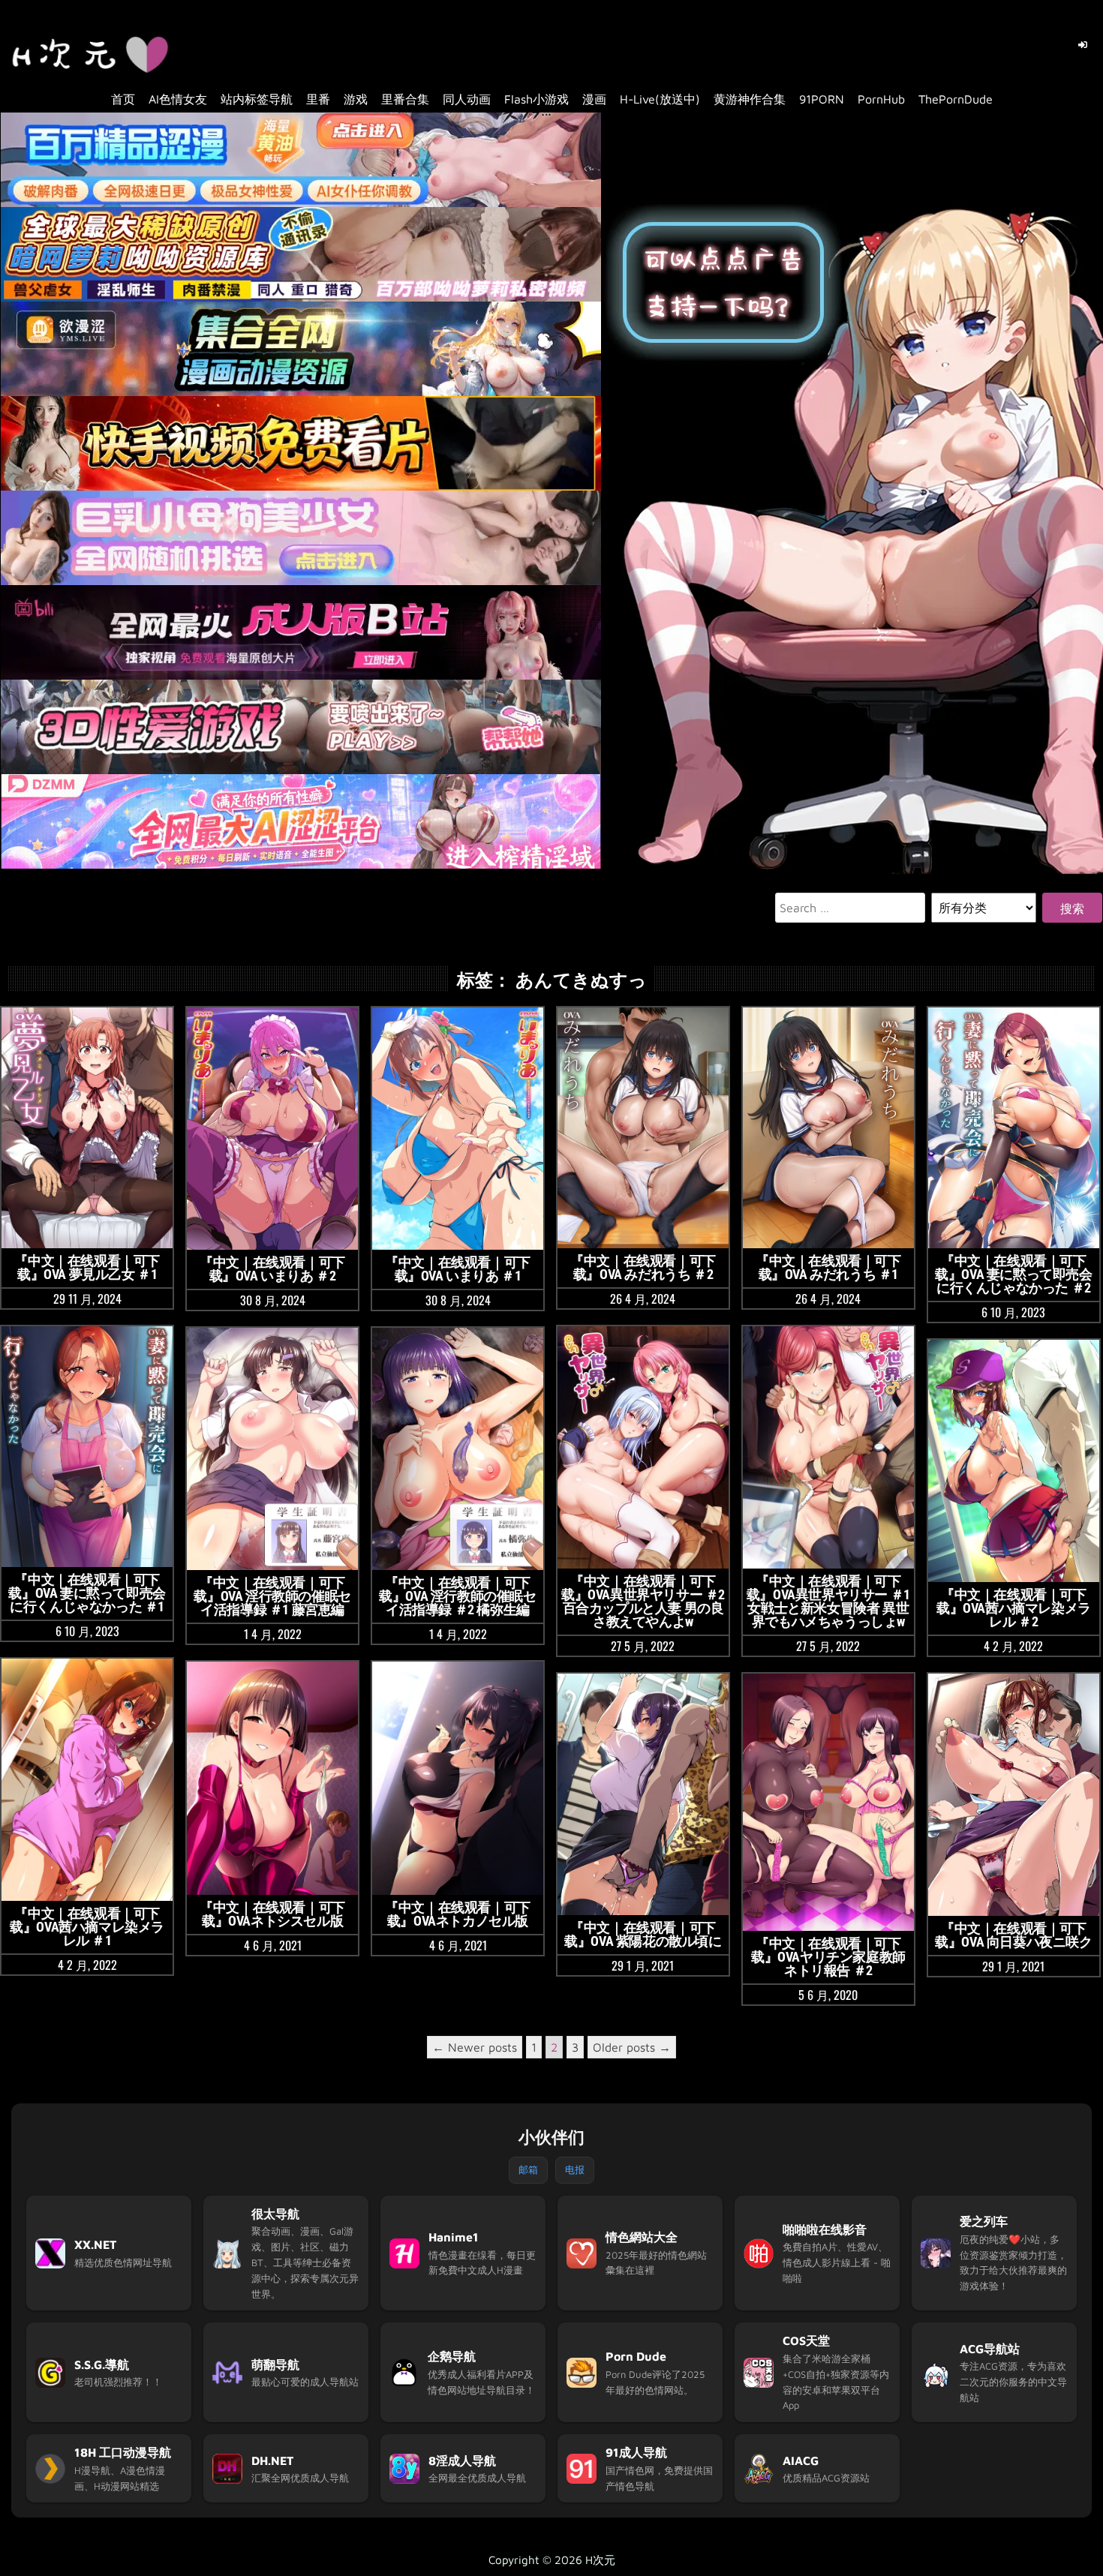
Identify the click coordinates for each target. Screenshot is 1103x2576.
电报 (575, 2169)
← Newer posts (475, 2047)
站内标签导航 (257, 99)
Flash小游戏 (536, 99)
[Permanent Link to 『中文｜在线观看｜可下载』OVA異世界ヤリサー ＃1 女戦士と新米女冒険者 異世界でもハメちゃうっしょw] (828, 1447)
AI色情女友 (178, 99)
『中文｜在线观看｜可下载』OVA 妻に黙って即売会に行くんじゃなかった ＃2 (1013, 1274)
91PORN (822, 99)
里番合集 (405, 99)
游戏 (356, 99)
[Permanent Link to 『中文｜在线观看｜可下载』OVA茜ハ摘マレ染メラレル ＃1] (87, 1780)
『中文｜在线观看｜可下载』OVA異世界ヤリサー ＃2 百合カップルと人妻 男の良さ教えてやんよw (643, 1601)
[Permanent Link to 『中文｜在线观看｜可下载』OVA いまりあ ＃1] (458, 1129)
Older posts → (632, 2047)
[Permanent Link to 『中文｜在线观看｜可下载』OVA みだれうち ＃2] (643, 1128)
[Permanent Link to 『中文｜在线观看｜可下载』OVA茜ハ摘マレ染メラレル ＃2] (1014, 1461)
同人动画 (467, 99)
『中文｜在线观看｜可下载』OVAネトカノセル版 (458, 1914)
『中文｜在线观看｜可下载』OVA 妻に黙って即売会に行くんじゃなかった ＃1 (87, 1593)
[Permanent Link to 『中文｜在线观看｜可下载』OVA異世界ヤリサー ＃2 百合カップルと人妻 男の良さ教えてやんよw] (643, 1447)
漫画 (594, 99)
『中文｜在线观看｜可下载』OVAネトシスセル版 (272, 1914)
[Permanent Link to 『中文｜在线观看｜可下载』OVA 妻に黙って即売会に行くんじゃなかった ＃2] (1014, 1128)
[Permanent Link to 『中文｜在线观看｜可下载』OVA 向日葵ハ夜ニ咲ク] (1014, 1795)
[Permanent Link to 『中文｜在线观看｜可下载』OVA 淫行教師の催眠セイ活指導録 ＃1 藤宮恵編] (272, 1449)
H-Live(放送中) (660, 99)
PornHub (881, 99)
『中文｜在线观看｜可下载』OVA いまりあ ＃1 (458, 1269)
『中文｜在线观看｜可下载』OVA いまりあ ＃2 (272, 1269)
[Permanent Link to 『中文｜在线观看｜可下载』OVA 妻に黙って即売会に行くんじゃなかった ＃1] (87, 1447)
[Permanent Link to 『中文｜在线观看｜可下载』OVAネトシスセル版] (272, 1778)
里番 (318, 99)
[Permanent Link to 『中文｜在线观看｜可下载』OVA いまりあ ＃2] (272, 1129)
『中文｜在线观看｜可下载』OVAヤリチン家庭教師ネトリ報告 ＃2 (828, 1957)
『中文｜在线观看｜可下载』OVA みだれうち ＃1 (828, 1267)
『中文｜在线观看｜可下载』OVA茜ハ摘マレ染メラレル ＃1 (87, 1927)
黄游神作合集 (750, 99)
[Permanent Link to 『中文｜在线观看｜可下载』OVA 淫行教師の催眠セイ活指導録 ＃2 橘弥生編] (458, 1449)
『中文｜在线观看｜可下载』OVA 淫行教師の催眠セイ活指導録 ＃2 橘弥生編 (457, 1596)
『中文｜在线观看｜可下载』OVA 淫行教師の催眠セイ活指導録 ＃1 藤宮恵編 (272, 1596)
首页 (123, 99)
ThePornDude (956, 99)
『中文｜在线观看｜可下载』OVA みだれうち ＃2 (643, 1267)
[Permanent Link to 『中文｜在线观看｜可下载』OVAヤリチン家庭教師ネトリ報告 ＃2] (828, 1802)
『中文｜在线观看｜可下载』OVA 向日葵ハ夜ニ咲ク (1013, 1935)
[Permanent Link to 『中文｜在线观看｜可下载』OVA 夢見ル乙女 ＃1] (87, 1128)
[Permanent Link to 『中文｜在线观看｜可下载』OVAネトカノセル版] (458, 1778)
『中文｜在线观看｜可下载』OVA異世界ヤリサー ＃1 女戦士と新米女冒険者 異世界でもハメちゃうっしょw (828, 1601)
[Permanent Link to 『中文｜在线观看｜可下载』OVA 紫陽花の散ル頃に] (643, 1795)
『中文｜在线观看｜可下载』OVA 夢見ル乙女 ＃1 (87, 1267)
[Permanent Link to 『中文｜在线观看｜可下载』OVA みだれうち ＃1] (828, 1128)
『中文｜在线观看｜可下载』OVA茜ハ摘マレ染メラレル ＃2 (1014, 1608)
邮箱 (528, 2169)
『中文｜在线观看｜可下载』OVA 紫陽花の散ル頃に (643, 1934)
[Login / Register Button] (1083, 45)
